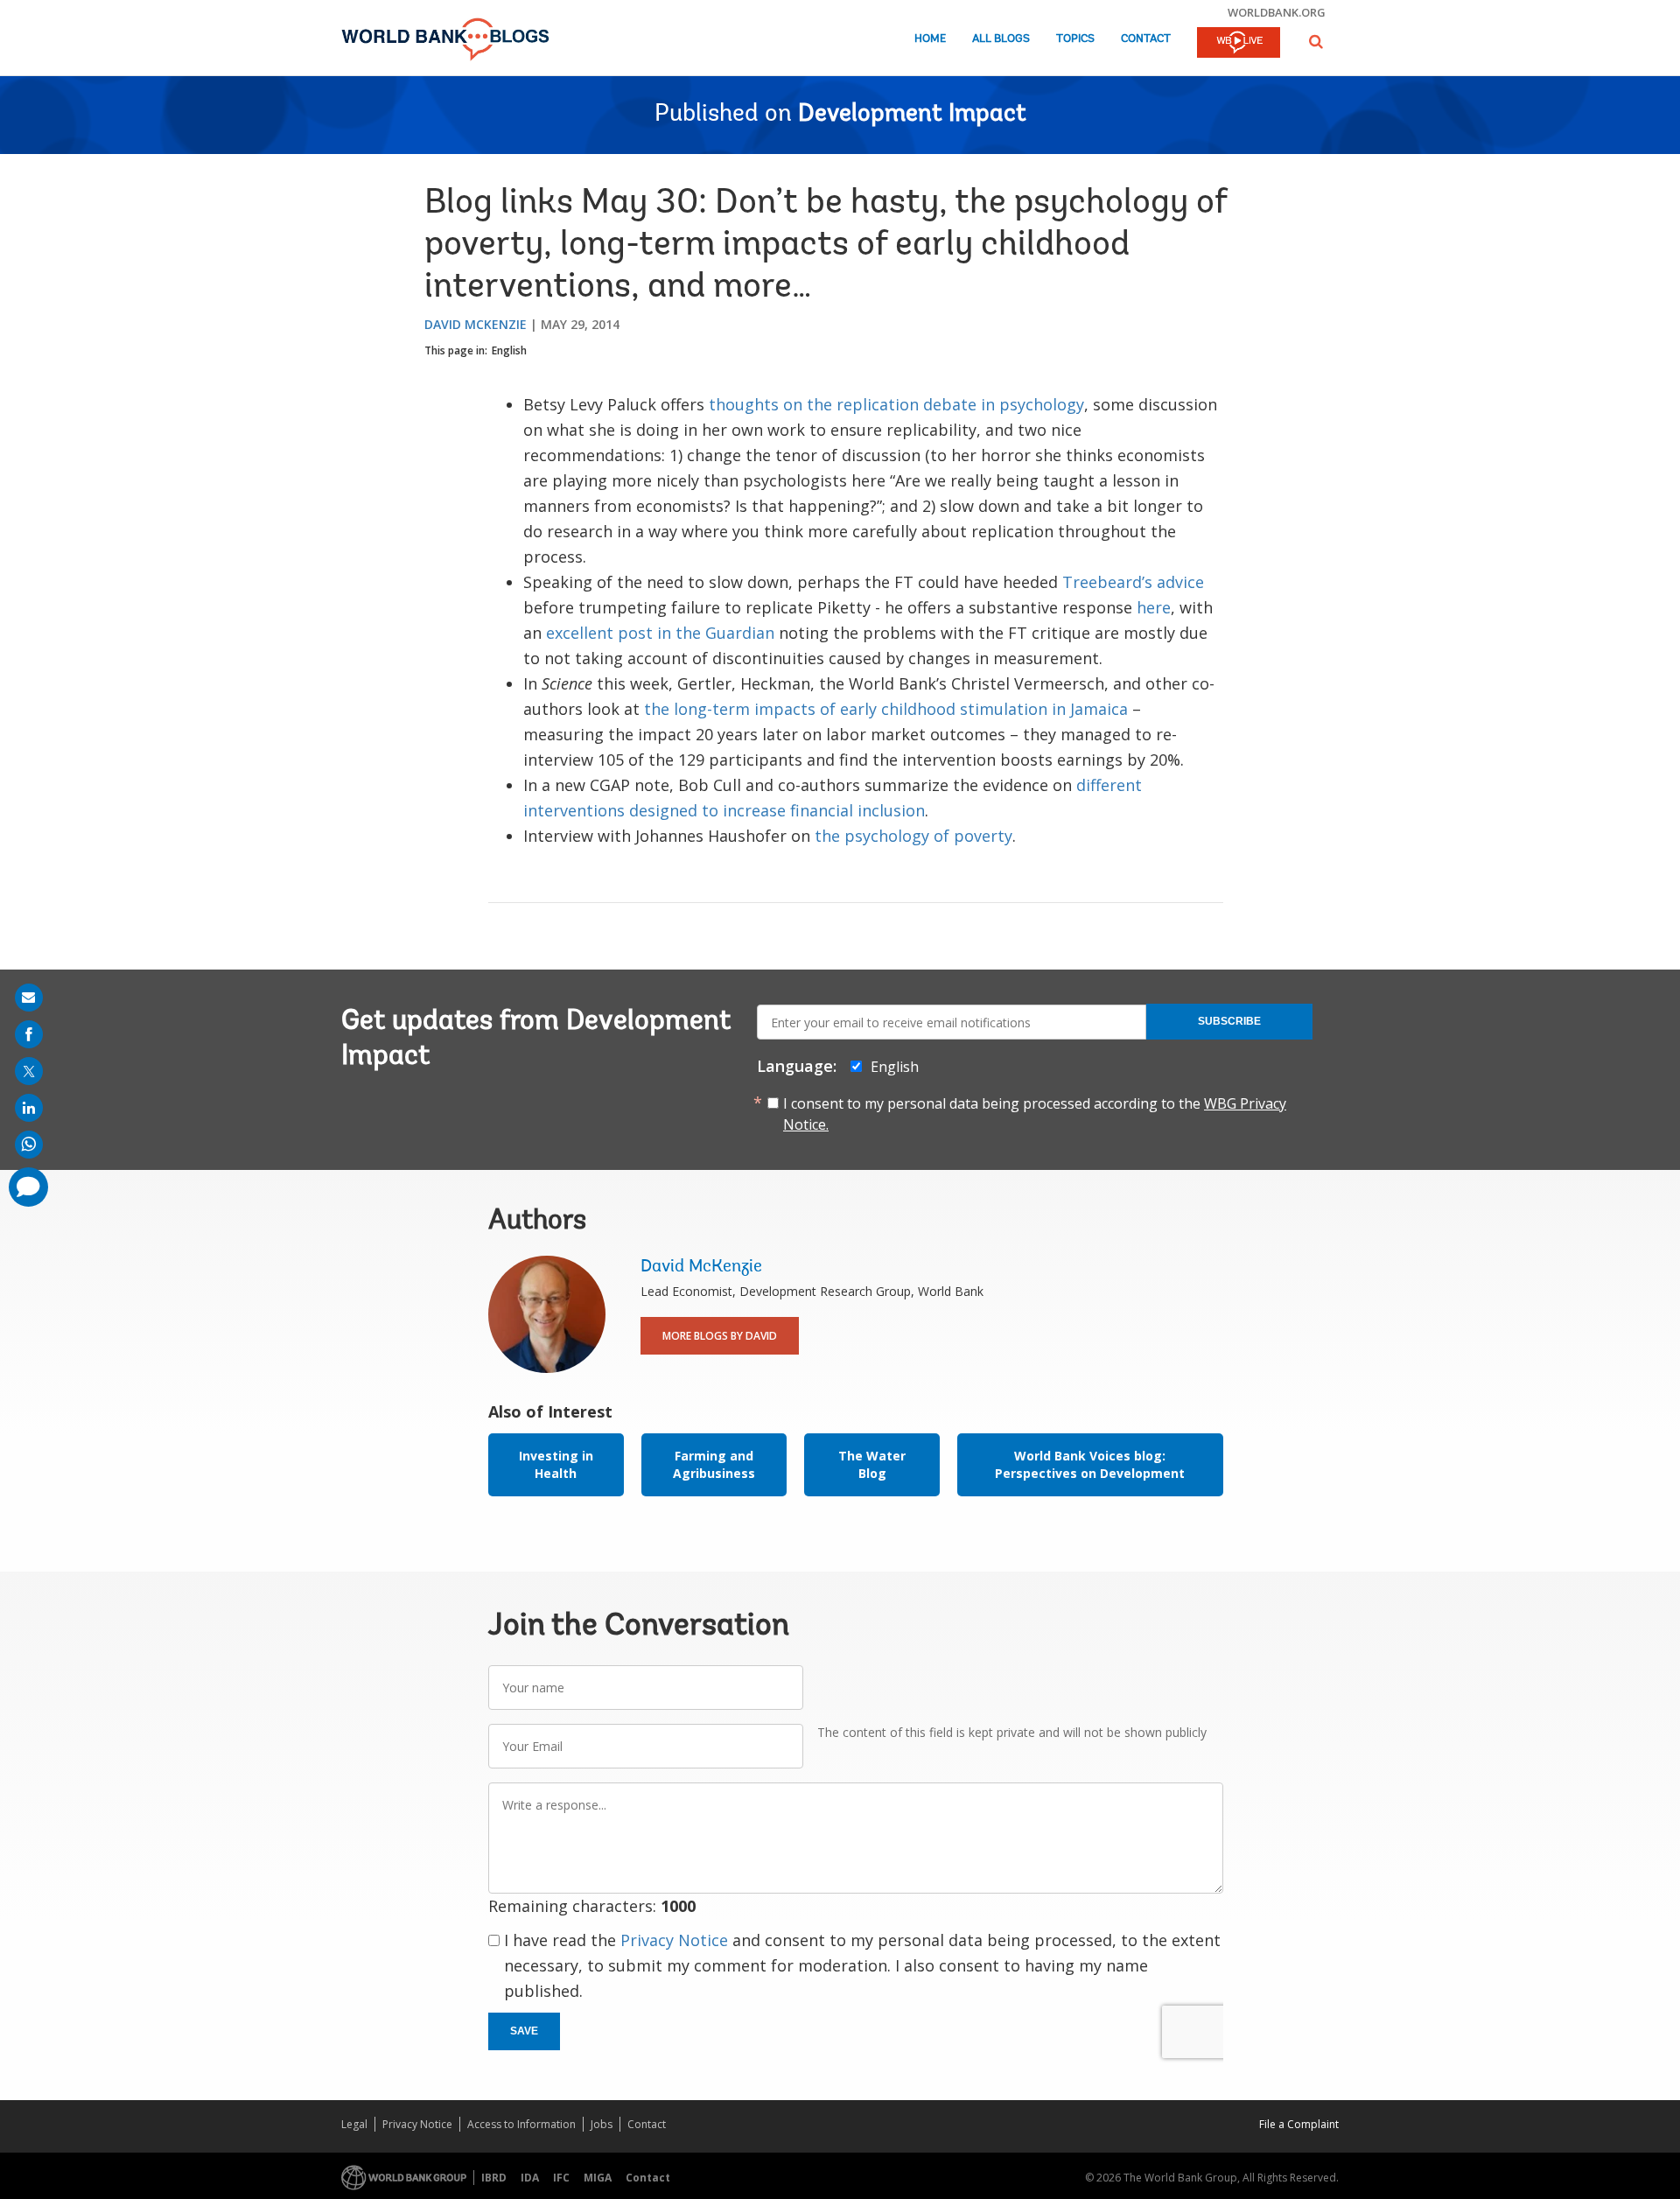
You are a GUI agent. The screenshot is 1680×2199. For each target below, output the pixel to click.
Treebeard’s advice (1133, 582)
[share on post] (29, 1071)
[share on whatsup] (29, 1145)
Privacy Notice (674, 1940)
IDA (530, 2178)
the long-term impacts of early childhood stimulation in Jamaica (886, 709)
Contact (1146, 39)
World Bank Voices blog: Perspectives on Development (1090, 1464)
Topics (1075, 39)
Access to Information (521, 2124)
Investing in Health (556, 1464)
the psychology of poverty (913, 836)
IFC (561, 2178)
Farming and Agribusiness (714, 1464)
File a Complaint (1299, 2124)
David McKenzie (476, 324)
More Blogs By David (720, 1336)
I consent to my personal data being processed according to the (1035, 1114)
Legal (354, 2124)
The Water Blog (872, 1464)
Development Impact (912, 115)
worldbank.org (1277, 12)
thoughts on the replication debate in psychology (896, 404)
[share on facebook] (29, 1034)
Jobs (602, 2124)
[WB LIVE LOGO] (1239, 44)
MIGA (598, 2178)
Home (930, 39)
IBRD (494, 2178)
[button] (1316, 42)
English (509, 350)
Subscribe (1229, 1021)
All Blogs (1001, 39)
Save (524, 2031)
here (1154, 607)
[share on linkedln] (29, 1108)
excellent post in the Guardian (660, 633)
